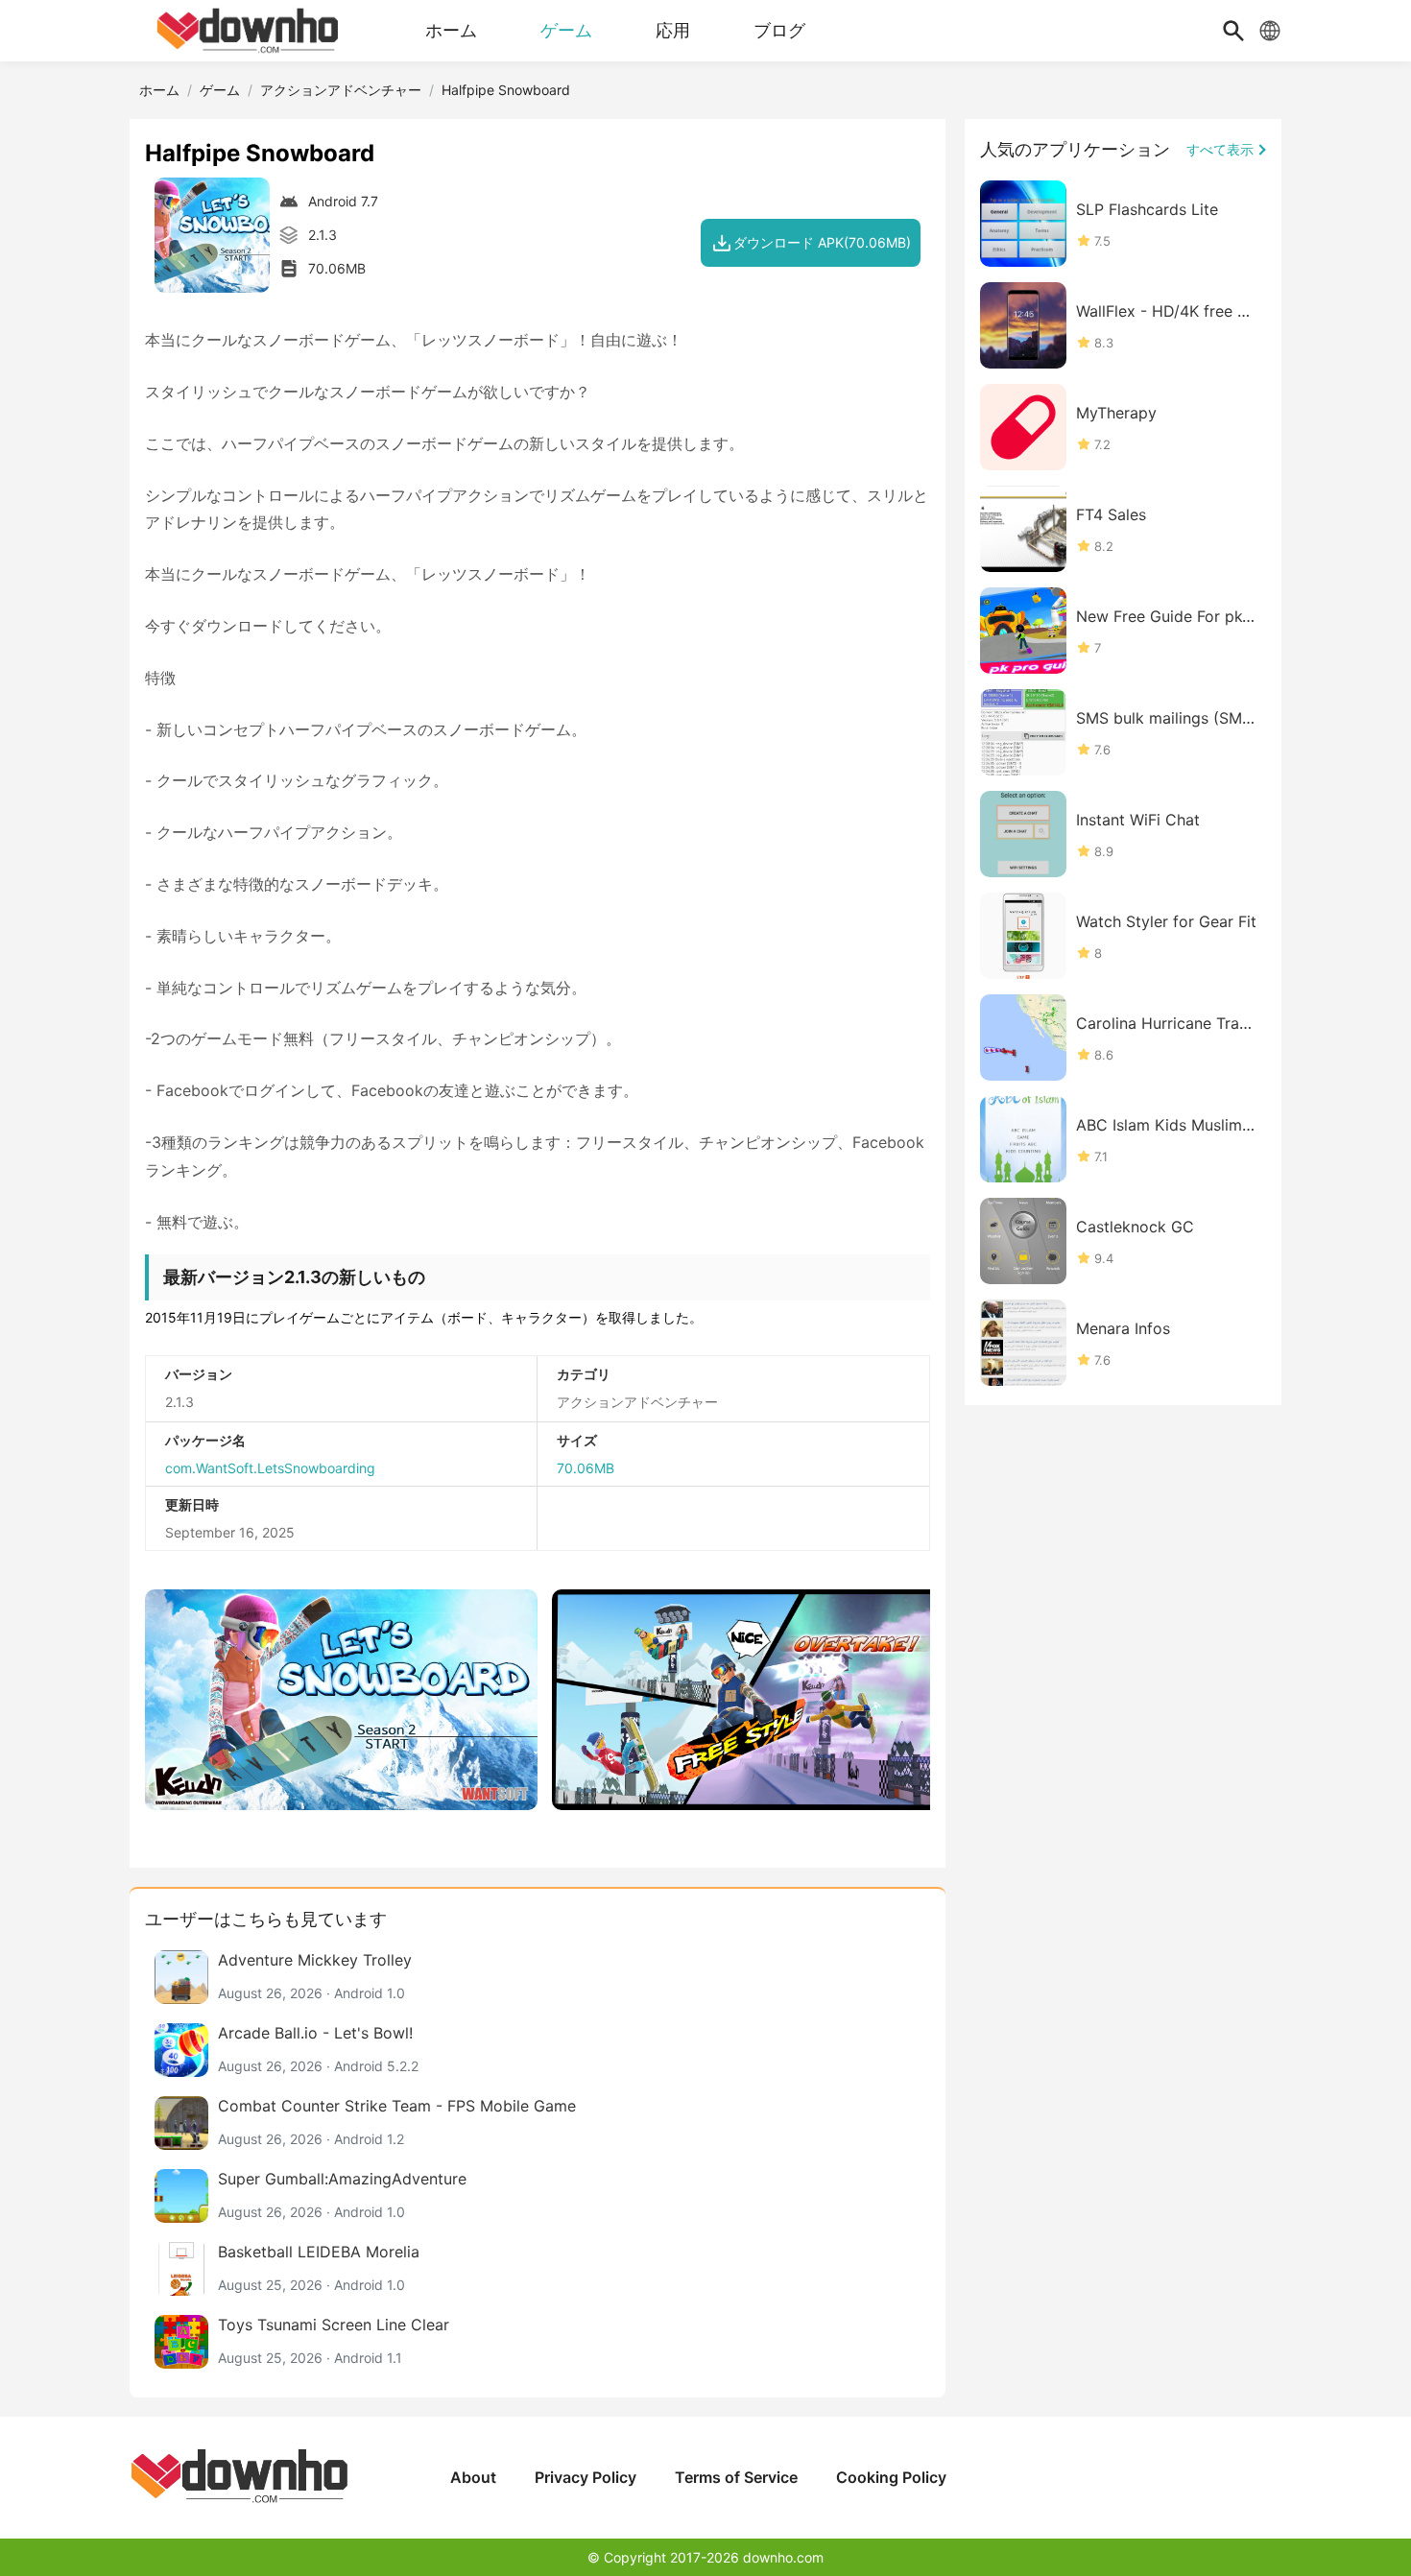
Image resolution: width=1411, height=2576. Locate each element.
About (473, 2477)
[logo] (250, 31)
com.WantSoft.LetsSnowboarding (270, 1468)
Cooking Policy (891, 2477)
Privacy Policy (586, 2477)
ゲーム (220, 90)
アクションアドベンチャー (341, 90)
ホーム (159, 90)
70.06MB (586, 1468)
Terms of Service (736, 2477)
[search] (1233, 31)
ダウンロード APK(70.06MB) (822, 242)
